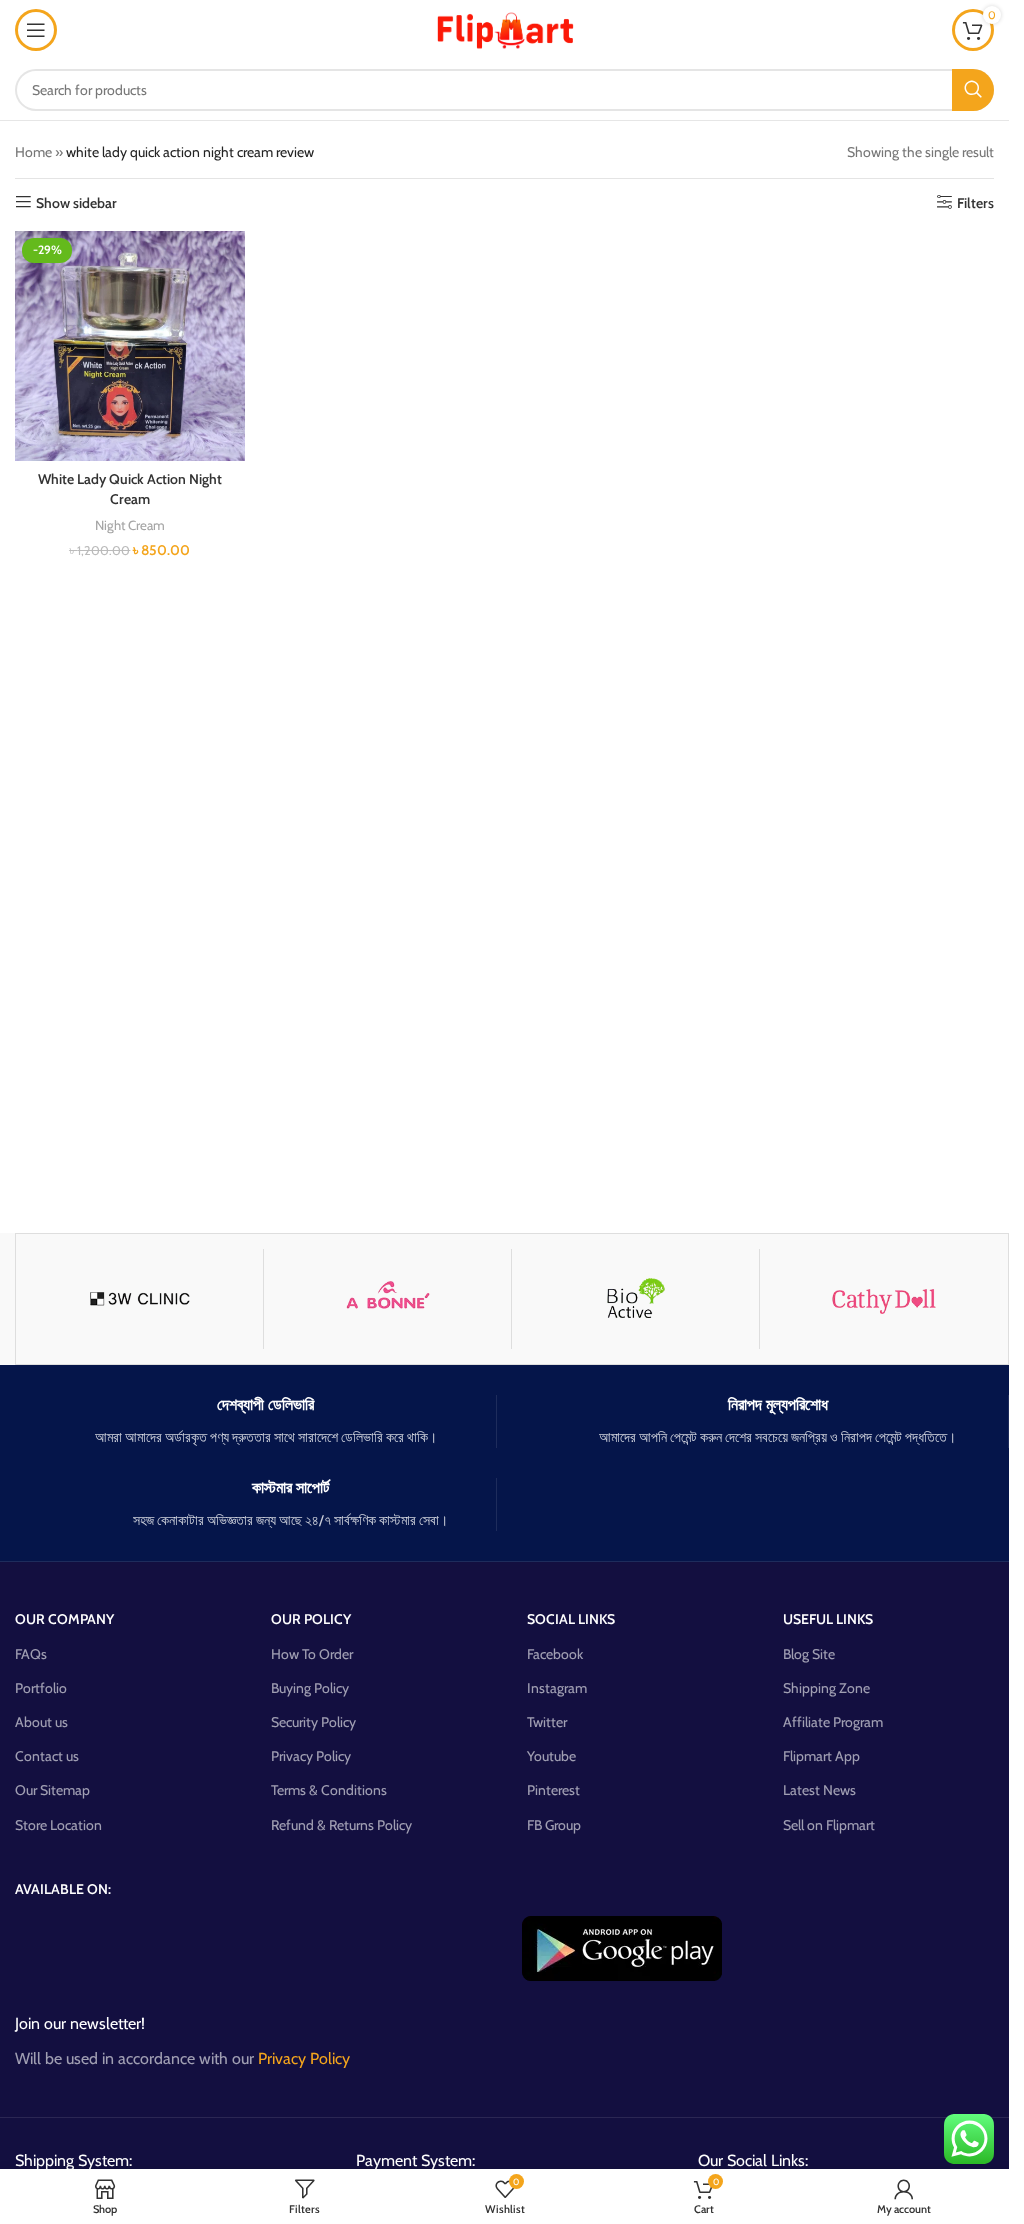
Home (33, 152)
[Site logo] (505, 28)
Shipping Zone (826, 1688)
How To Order (312, 1654)
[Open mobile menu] (36, 30)
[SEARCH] (973, 90)
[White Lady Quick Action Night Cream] (130, 346)
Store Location (58, 1825)
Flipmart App (821, 1756)
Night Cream (130, 525)
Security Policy (313, 1722)
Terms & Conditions (329, 1790)
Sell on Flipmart (829, 1825)
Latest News (819, 1790)
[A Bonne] (387, 1299)
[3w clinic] (139, 1299)
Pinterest (553, 1790)
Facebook (555, 1654)
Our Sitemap (52, 1790)
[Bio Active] (635, 1299)
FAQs (31, 1654)
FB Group (554, 1825)
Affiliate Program (833, 1722)
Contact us (47, 1756)
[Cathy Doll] (883, 1299)
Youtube (551, 1756)
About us (41, 1722)
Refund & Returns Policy (341, 1825)
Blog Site (809, 1654)
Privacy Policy (311, 1756)
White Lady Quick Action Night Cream (130, 489)
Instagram (557, 1688)
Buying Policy (310, 1688)
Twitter (547, 1722)
